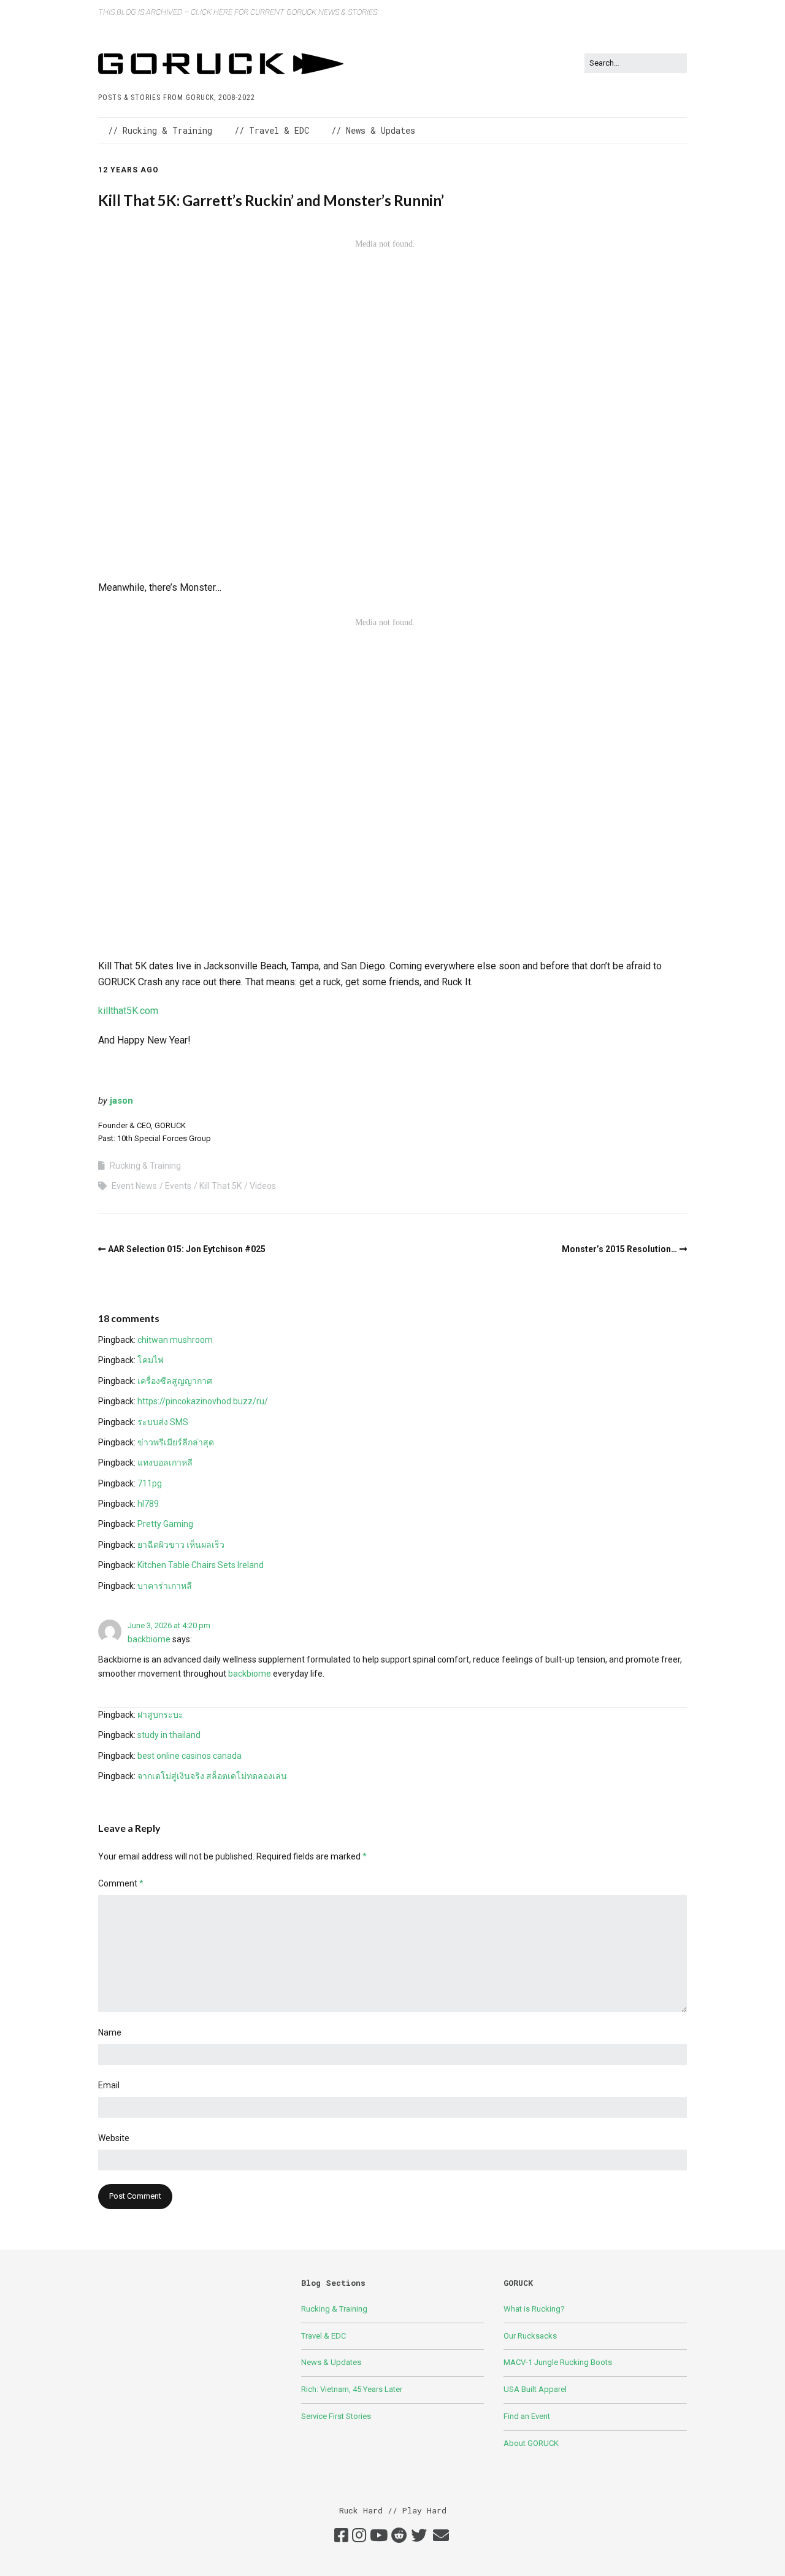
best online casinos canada (190, 1756)
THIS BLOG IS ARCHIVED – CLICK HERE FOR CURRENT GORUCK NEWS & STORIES (238, 12)
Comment (121, 1883)
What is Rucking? (534, 2309)
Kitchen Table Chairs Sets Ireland (201, 1565)
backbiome (149, 1639)
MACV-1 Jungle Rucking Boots (558, 2362)
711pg (150, 1483)
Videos (263, 1186)
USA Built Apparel (535, 2389)
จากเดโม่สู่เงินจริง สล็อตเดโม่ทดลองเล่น (212, 1776)
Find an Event (527, 2416)
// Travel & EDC (272, 130)
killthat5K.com (128, 1011)
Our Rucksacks (530, 2336)
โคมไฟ (151, 1360)
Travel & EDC (324, 2336)
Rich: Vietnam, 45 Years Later (352, 2389)
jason (121, 1101)
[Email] (441, 2536)
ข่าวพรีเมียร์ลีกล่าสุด (176, 1442)
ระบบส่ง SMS (163, 1422)
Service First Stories (336, 2416)
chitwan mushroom (175, 1340)
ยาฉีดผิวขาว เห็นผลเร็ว (181, 1545)
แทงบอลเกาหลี (165, 1463)
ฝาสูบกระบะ (160, 1715)
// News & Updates (373, 130)
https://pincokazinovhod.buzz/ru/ (203, 1401)
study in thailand (169, 1735)
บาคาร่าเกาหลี (165, 1586)
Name (110, 2032)
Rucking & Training (145, 1166)
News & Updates (331, 2362)
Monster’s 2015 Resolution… (619, 1249)
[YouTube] (379, 2536)
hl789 (148, 1504)
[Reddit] (399, 2536)
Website (114, 2138)
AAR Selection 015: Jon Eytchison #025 (187, 1249)
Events (178, 1186)
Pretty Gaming (165, 1524)
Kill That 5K (220, 1186)
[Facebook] (341, 2536)
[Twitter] (419, 2536)
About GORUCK (531, 2443)
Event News (134, 1186)
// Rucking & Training (160, 130)
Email (109, 2085)
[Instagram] (359, 2536)
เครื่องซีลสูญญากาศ (175, 1381)
